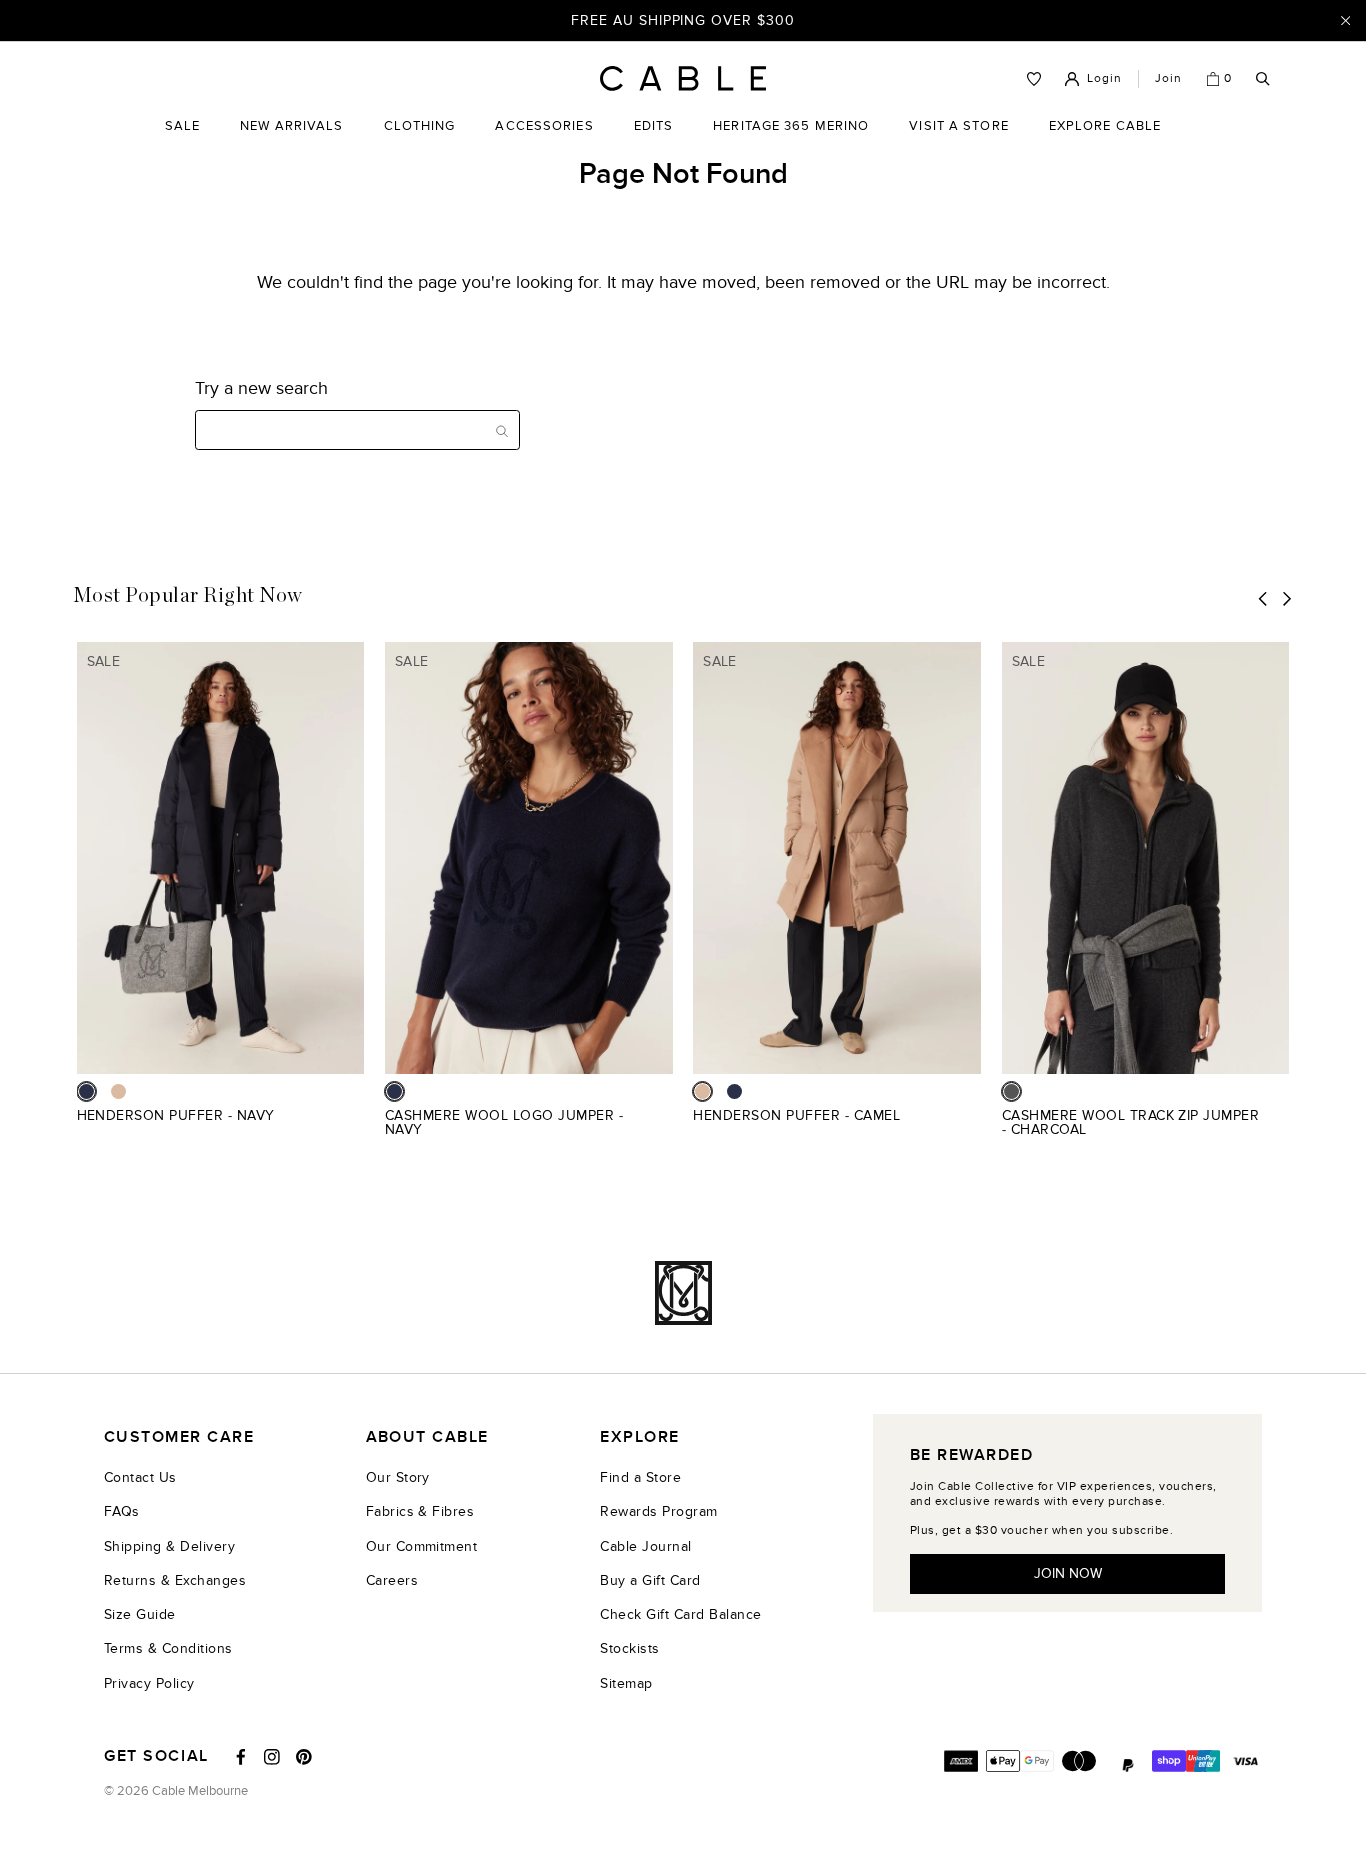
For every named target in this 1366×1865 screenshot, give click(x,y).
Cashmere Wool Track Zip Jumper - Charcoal (1131, 1122)
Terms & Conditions (168, 1648)
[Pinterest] (304, 1757)
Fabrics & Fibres (420, 1511)
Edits (654, 126)
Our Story (398, 1477)
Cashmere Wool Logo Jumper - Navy (504, 1122)
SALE (182, 141)
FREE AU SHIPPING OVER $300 (683, 19)
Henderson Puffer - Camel (796, 1115)
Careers (392, 1580)
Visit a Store (958, 141)
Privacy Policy (149, 1683)
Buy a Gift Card (650, 1580)
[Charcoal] (1011, 1091)
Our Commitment (422, 1546)
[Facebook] (241, 1757)
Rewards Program (658, 1511)
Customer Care (179, 1437)
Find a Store (640, 1477)
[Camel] (118, 1091)
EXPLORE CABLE (1105, 126)
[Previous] (1263, 598)
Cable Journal (645, 1546)
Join (1168, 78)
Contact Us (140, 1477)
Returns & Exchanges (175, 1580)
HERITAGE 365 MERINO (791, 126)
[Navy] (86, 1091)
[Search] (1263, 79)
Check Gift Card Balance (680, 1614)
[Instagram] (272, 1757)
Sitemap (626, 1683)
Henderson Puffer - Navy (176, 1115)
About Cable (427, 1437)
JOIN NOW (1068, 1573)
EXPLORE (639, 1437)
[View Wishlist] (1034, 79)
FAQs (122, 1511)
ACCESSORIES (544, 141)
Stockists (629, 1648)
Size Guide (140, 1614)
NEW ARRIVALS (291, 126)
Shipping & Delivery (169, 1546)
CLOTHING (420, 141)
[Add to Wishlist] (356, 1126)
